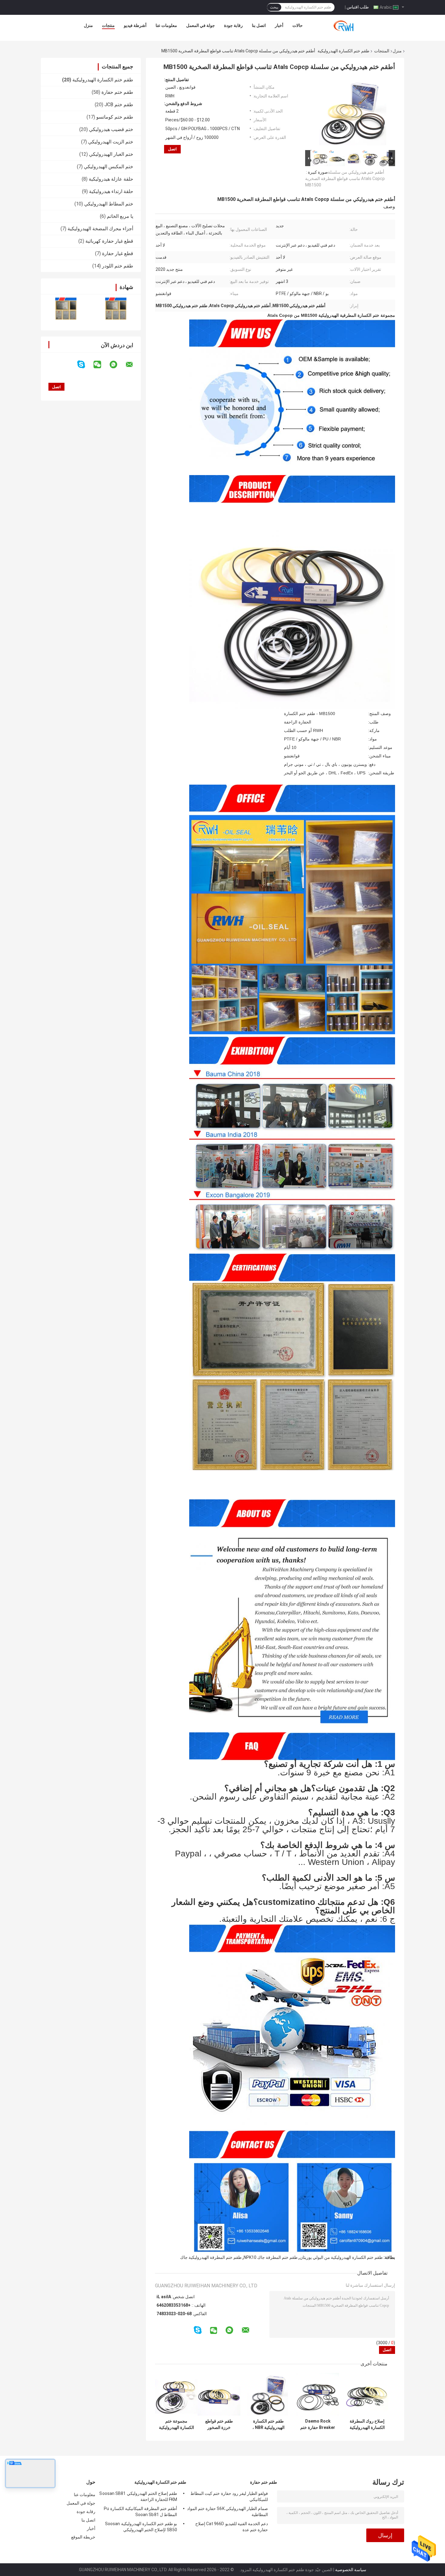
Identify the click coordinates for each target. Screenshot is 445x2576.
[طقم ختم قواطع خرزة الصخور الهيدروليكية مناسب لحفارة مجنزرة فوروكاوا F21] (219, 2394)
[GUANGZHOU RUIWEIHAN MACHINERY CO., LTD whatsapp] (117, 365)
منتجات (108, 25)
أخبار (279, 25)
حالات (298, 25)
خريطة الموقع (83, 2537)
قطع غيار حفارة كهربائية (109, 241)
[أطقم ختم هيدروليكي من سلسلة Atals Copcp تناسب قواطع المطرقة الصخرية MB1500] (353, 113)
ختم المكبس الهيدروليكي (109, 167)
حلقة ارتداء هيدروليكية (111, 191)
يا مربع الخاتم (120, 216)
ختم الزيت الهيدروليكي (111, 142)
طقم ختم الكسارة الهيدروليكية (343, 51)
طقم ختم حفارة (117, 92)
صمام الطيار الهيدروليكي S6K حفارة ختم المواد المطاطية (227, 2512)
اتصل (172, 149)
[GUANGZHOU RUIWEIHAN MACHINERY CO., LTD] (346, 27)
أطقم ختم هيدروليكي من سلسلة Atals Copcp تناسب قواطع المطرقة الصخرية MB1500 (345, 179)
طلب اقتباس (358, 7)
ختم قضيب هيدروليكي (111, 129)
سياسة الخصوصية (351, 2570)
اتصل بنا (259, 25)
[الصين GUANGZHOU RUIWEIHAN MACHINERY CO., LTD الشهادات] (66, 308)
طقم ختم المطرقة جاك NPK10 (271, 2257)
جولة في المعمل (201, 25)
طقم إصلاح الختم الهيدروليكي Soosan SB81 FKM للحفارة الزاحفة (138, 2496)
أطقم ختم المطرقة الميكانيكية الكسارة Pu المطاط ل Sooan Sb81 (140, 2512)
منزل (88, 25)
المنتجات (382, 51)
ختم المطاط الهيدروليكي (109, 204)
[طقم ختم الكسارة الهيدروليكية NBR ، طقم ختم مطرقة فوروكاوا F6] (268, 2394)
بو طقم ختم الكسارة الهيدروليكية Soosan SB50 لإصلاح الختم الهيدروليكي (141, 2527)
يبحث (274, 7)
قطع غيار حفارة (118, 253)
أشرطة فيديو (135, 25)
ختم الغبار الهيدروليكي (111, 154)
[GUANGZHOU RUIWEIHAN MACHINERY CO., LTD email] (133, 365)
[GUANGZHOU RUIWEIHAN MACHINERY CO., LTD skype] (85, 364)
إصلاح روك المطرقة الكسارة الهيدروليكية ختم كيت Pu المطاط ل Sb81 (367, 2424)
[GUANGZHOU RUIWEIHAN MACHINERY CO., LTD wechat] (101, 365)
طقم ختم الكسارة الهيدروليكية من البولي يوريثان (341, 2257)
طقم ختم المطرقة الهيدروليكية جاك (211, 2257)
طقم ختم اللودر (118, 266)
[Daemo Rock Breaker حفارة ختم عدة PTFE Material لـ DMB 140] (318, 2394)
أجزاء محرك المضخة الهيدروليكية (100, 229)
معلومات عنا (166, 25)
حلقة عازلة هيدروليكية (111, 179)
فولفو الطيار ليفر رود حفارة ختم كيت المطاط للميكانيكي (229, 2496)
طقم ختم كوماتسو (115, 117)
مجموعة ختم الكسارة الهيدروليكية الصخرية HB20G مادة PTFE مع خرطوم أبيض (176, 2424)
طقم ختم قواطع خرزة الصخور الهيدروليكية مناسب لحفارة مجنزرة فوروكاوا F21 (219, 2424)
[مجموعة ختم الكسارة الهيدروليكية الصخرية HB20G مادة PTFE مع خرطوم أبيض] (176, 2394)
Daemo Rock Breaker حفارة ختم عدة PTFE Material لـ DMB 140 (318, 2424)
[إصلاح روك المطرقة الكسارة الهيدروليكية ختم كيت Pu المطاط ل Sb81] (367, 2394)
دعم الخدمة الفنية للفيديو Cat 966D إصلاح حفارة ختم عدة (232, 2527)
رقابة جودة (233, 25)
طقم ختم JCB (119, 105)
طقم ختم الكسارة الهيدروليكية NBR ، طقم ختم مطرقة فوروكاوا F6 (269, 2424)
